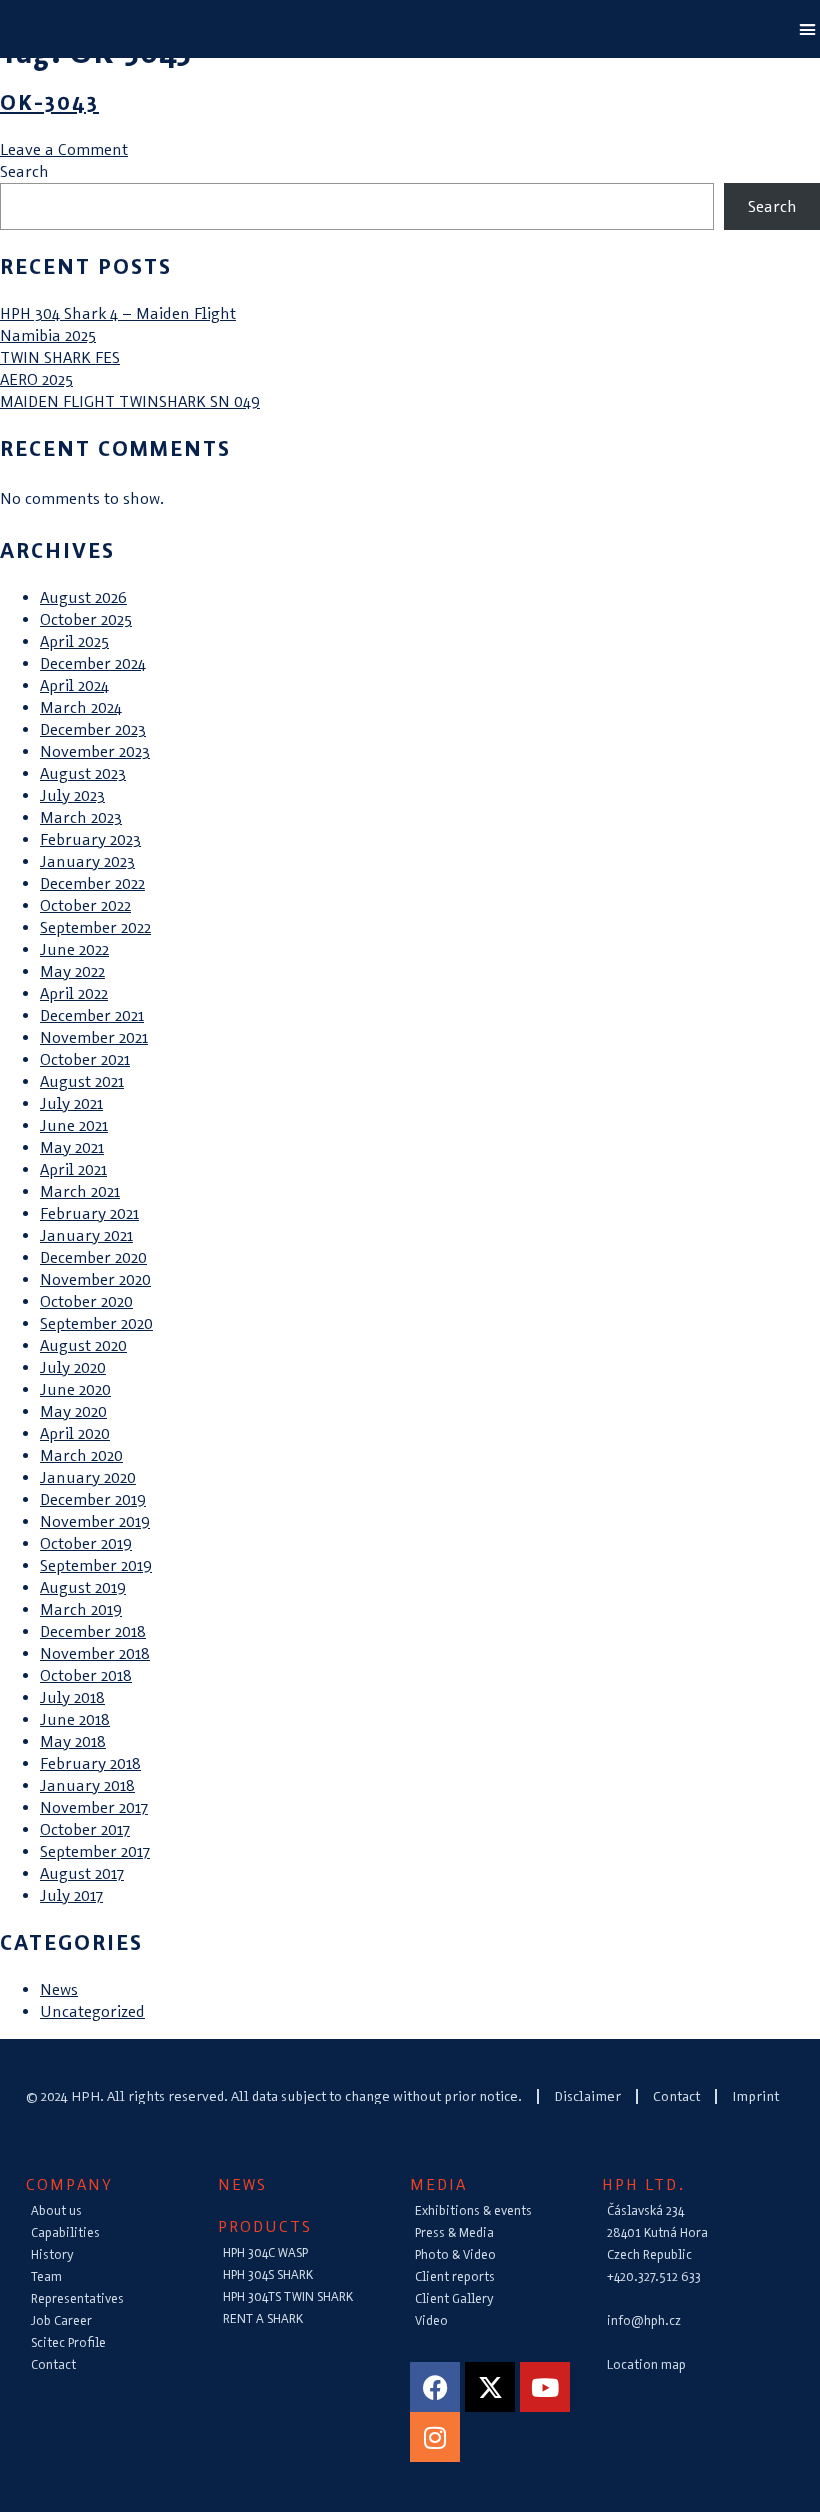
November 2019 (95, 1521)
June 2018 (75, 1719)
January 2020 (88, 1477)
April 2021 (73, 1169)
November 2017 (94, 1807)
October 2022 (85, 905)
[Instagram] (435, 2437)
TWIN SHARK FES (60, 357)
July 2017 (71, 1895)
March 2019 (81, 1609)
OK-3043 (49, 102)
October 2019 (86, 1543)
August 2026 (83, 597)
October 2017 (85, 1829)
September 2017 (95, 1851)
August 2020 (83, 1345)
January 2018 (87, 1785)
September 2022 (95, 927)
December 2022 (92, 883)
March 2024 (81, 707)
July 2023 (72, 795)
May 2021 (72, 1147)
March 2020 (81, 1455)
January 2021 (86, 1235)
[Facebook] (435, 2387)
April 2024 (74, 685)
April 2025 (74, 641)
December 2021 (92, 1015)
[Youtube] (545, 2387)
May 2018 (73, 1741)
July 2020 (73, 1367)
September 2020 (96, 1323)
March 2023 (81, 817)
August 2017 (82, 1873)
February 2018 (90, 1763)
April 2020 (75, 1433)
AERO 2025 (36, 379)
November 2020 (95, 1279)
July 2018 (72, 1697)
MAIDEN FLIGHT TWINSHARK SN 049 (130, 401)
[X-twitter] (490, 2387)
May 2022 (72, 971)
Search (24, 171)
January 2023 (87, 861)
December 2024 (93, 663)
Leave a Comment (64, 149)
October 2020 (86, 1301)
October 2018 (86, 1675)
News (59, 1989)
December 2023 (93, 729)
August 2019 (83, 1587)
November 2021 (94, 1037)
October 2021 (85, 1059)
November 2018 (95, 1653)
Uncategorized (92, 2011)
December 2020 (93, 1257)
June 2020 (75, 1389)
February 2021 (89, 1213)
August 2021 (82, 1081)
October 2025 (86, 619)
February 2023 (90, 839)
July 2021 (71, 1103)
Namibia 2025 (48, 335)
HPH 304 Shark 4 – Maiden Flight (118, 313)
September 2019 (96, 1565)
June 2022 (74, 949)
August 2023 (83, 773)
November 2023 (95, 751)
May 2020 (73, 1411)
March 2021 (80, 1191)
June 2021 (74, 1125)
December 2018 (93, 1631)
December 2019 (93, 1499)
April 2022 (74, 993)
